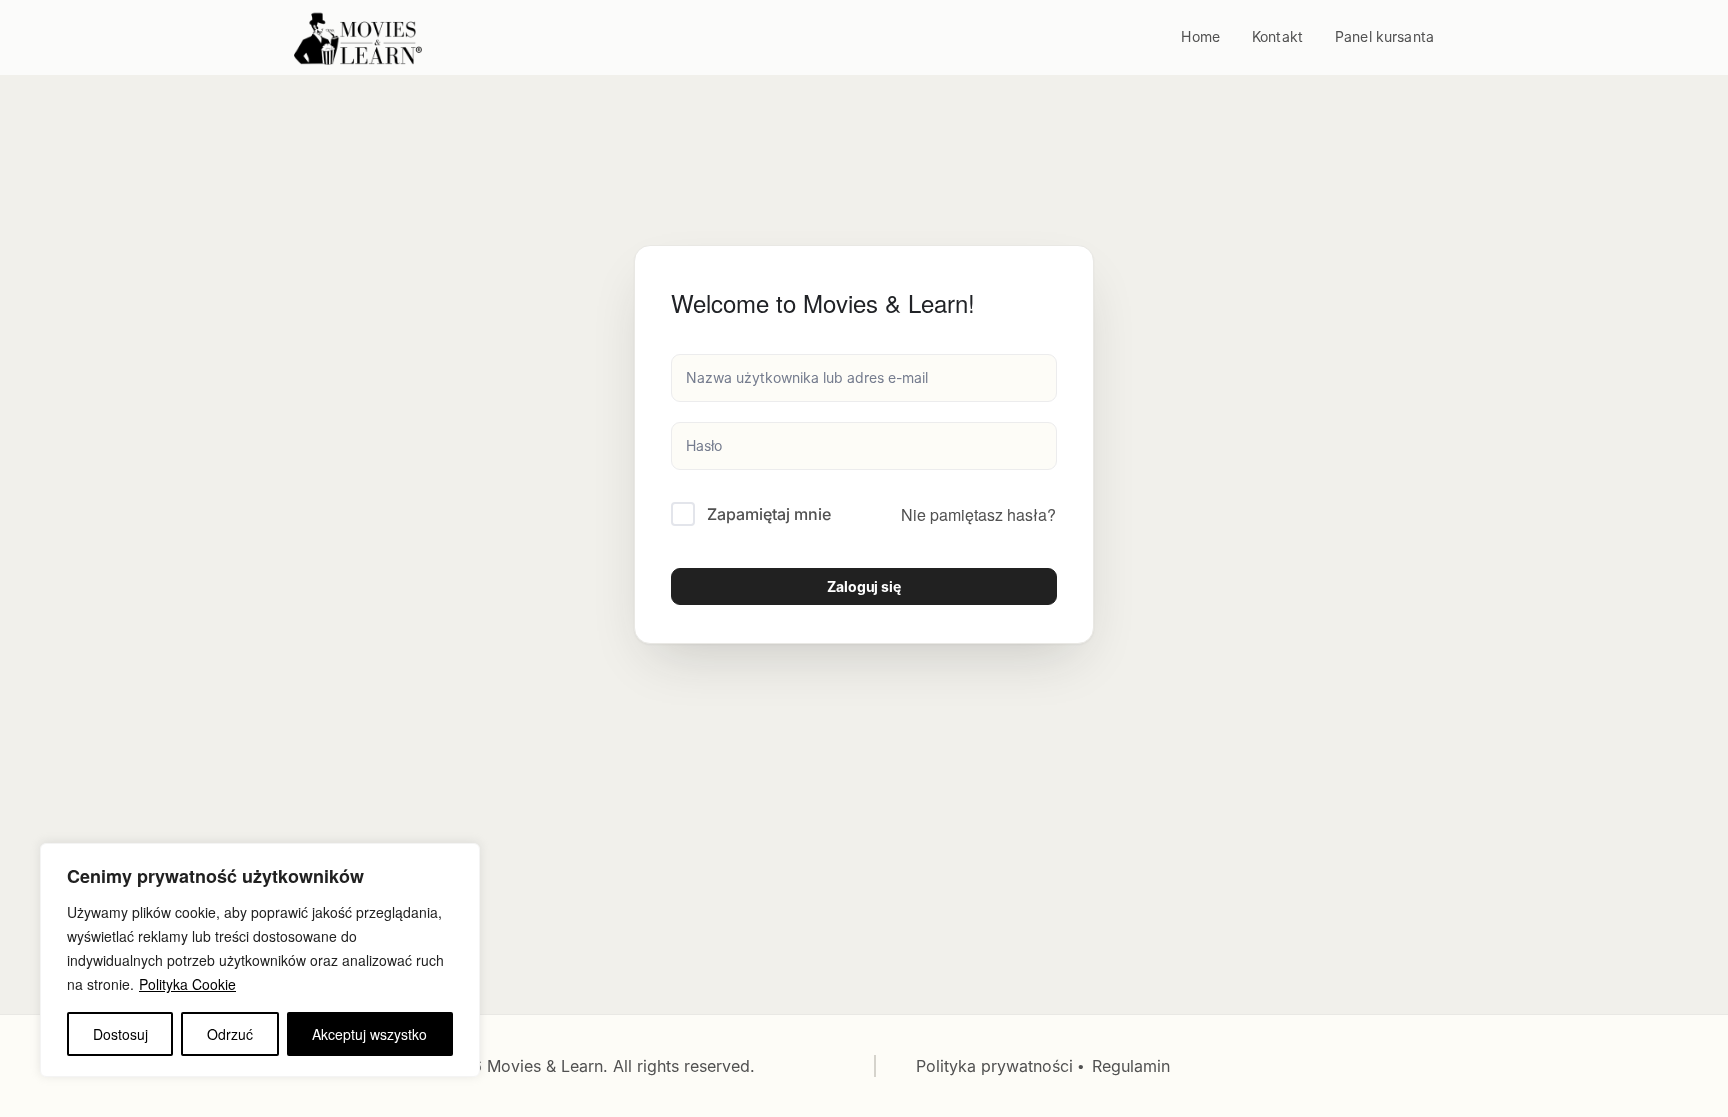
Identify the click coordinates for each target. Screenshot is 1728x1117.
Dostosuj (120, 1034)
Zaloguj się (864, 586)
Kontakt (1277, 36)
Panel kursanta (1384, 36)
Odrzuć (230, 1034)
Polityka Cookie (187, 984)
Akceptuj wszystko (369, 1034)
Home (1200, 36)
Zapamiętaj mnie (769, 514)
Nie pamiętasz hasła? (978, 514)
